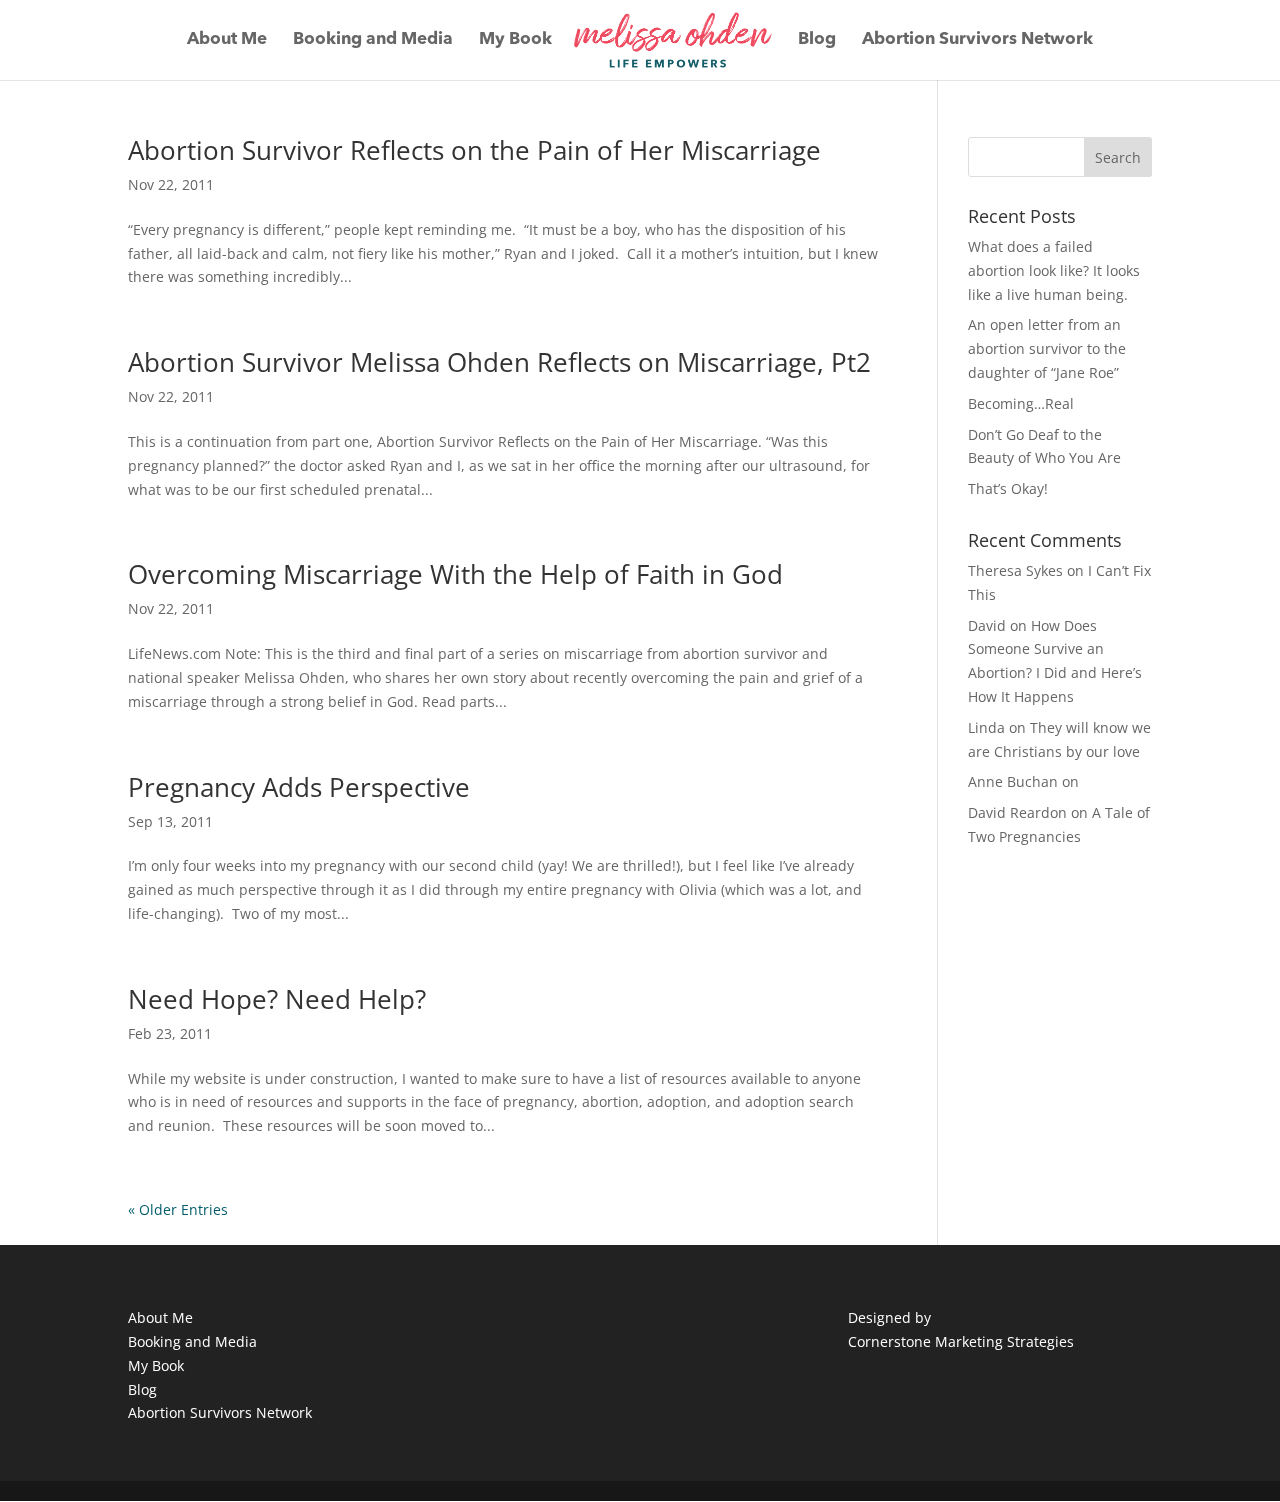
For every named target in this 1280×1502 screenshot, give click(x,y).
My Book (515, 40)
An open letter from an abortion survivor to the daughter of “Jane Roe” (1047, 348)
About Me (227, 40)
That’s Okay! (1008, 488)
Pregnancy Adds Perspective (299, 787)
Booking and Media (373, 40)
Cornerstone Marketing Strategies (961, 1341)
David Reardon (1017, 812)
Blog (817, 40)
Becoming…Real (1021, 403)
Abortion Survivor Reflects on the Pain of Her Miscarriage (474, 150)
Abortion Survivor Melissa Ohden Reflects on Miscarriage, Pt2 (499, 362)
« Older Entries (178, 1209)
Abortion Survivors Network (977, 40)
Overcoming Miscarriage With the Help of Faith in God (455, 574)
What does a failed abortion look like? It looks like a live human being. (1054, 270)
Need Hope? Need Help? (277, 999)
